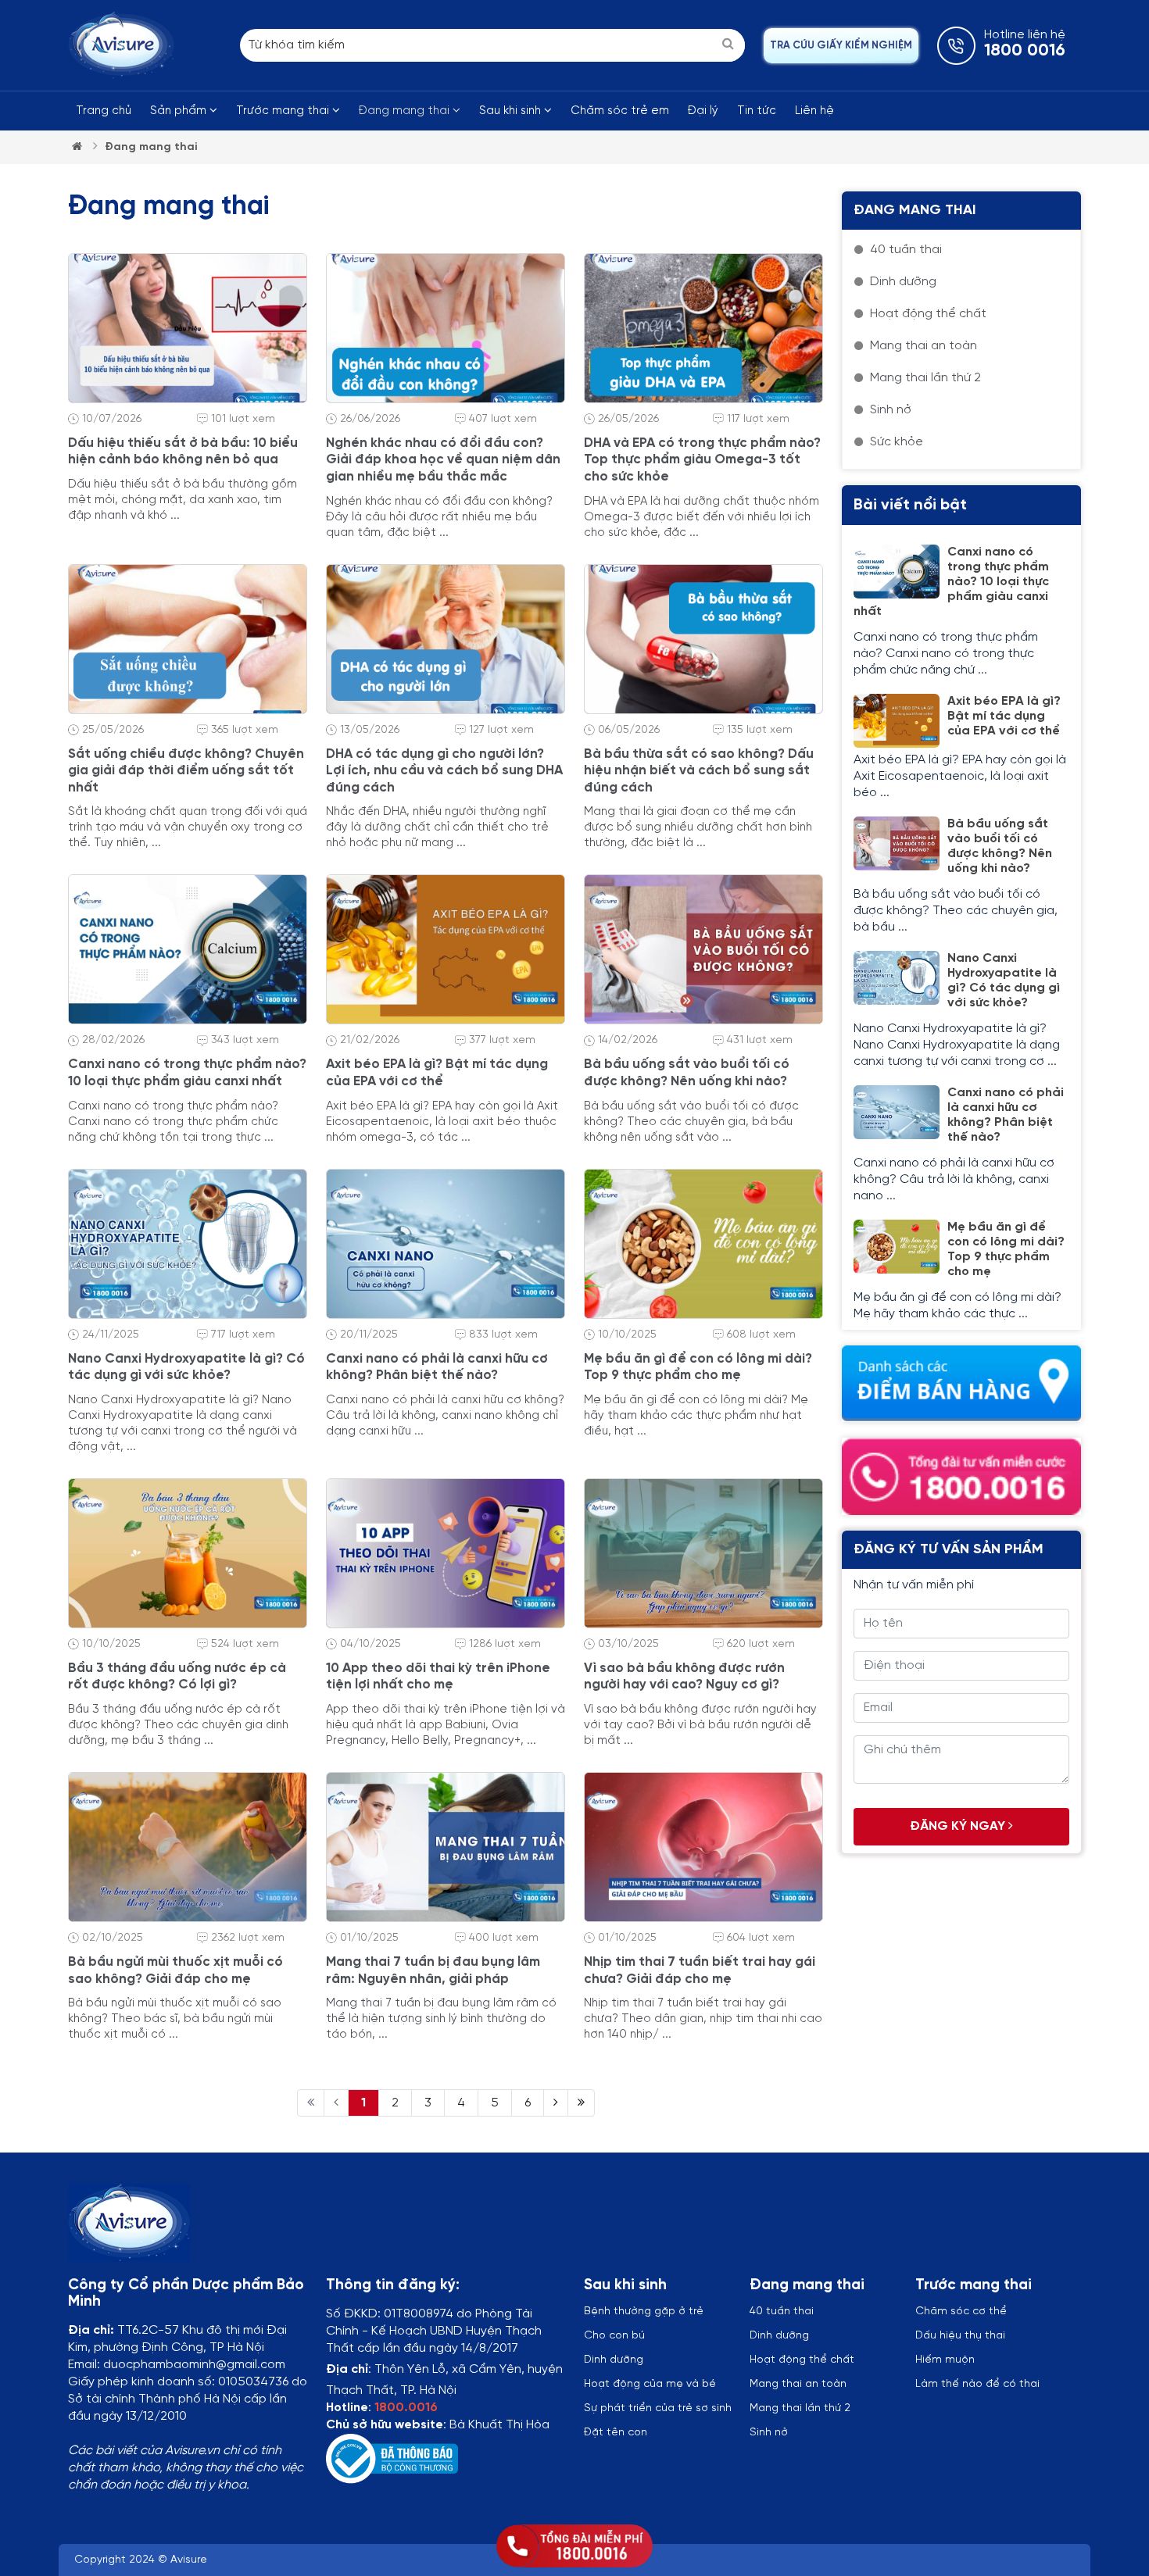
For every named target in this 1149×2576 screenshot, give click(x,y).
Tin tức (757, 111)
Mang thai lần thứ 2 (800, 2408)
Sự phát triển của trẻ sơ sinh (658, 2408)
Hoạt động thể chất (802, 2360)
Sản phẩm (180, 111)
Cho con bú (614, 2336)
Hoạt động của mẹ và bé (650, 2384)
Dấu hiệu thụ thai (960, 2336)
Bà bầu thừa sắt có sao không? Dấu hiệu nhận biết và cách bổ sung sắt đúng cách (699, 771)
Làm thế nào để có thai (977, 2384)
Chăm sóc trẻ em (620, 111)
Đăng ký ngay (959, 1826)
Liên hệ (814, 111)
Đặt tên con (616, 2433)
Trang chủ (104, 111)
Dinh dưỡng (779, 2336)
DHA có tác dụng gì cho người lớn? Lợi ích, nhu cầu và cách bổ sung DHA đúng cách (444, 771)
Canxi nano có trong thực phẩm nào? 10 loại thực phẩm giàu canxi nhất (951, 582)
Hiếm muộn (945, 2360)
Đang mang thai (406, 111)
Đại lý (703, 111)
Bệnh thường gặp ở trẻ (644, 2312)
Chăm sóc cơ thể (961, 2312)
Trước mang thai (284, 111)
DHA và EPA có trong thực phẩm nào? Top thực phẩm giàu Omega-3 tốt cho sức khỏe (702, 460)
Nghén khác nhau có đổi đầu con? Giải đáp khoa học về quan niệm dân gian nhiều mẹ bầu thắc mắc (443, 460)
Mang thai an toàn (798, 2384)
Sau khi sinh (512, 111)
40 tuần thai (782, 2312)
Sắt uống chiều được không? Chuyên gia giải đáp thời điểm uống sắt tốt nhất (186, 771)
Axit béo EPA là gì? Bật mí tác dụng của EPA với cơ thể (1004, 716)
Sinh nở (769, 2433)
